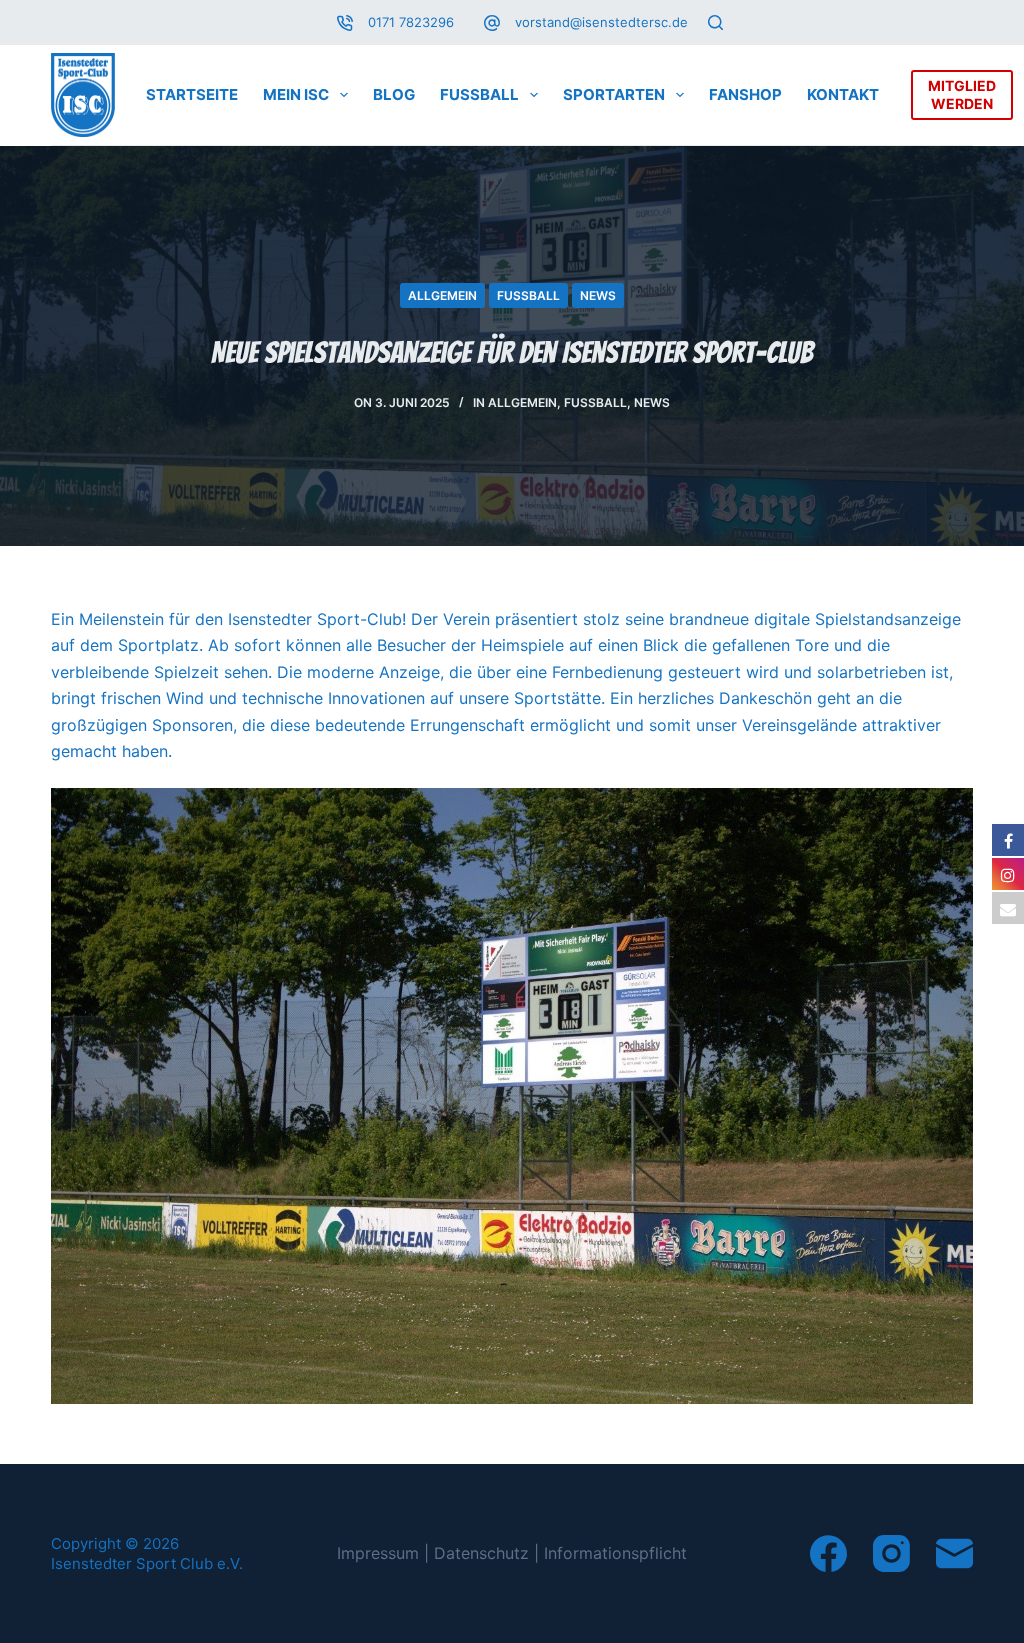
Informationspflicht (615, 1553)
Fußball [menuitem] (479, 94)
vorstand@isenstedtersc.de (601, 22)
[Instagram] (891, 1553)
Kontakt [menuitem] (843, 94)
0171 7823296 (411, 22)
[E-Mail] (954, 1553)
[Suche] (715, 22)
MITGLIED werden (962, 94)
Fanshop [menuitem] (745, 94)
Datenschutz (481, 1553)
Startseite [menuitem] (192, 94)
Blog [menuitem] (394, 94)
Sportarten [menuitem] (614, 94)
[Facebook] (828, 1553)
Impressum (378, 1553)
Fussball (528, 295)
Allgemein (442, 295)
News (598, 295)
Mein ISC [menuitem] (296, 94)
